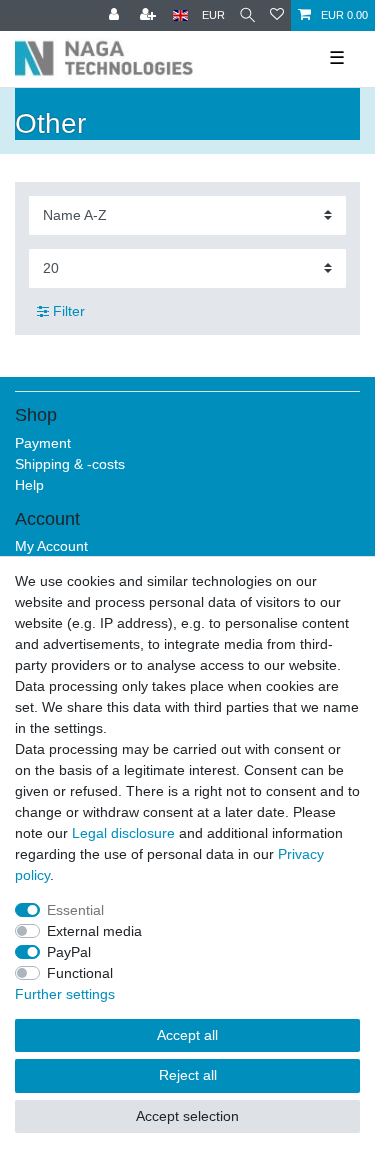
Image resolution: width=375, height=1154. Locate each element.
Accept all (187, 1035)
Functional (80, 973)
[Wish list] (277, 15)
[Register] (150, 15)
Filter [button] (69, 311)
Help (29, 485)
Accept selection (187, 1116)
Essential (75, 910)
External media (94, 931)
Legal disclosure (123, 833)
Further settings (65, 994)
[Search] (247, 15)
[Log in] (116, 15)
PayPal (69, 952)
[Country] (180, 15)
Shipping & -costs (70, 464)
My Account (51, 546)
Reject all (188, 1075)
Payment (43, 443)
